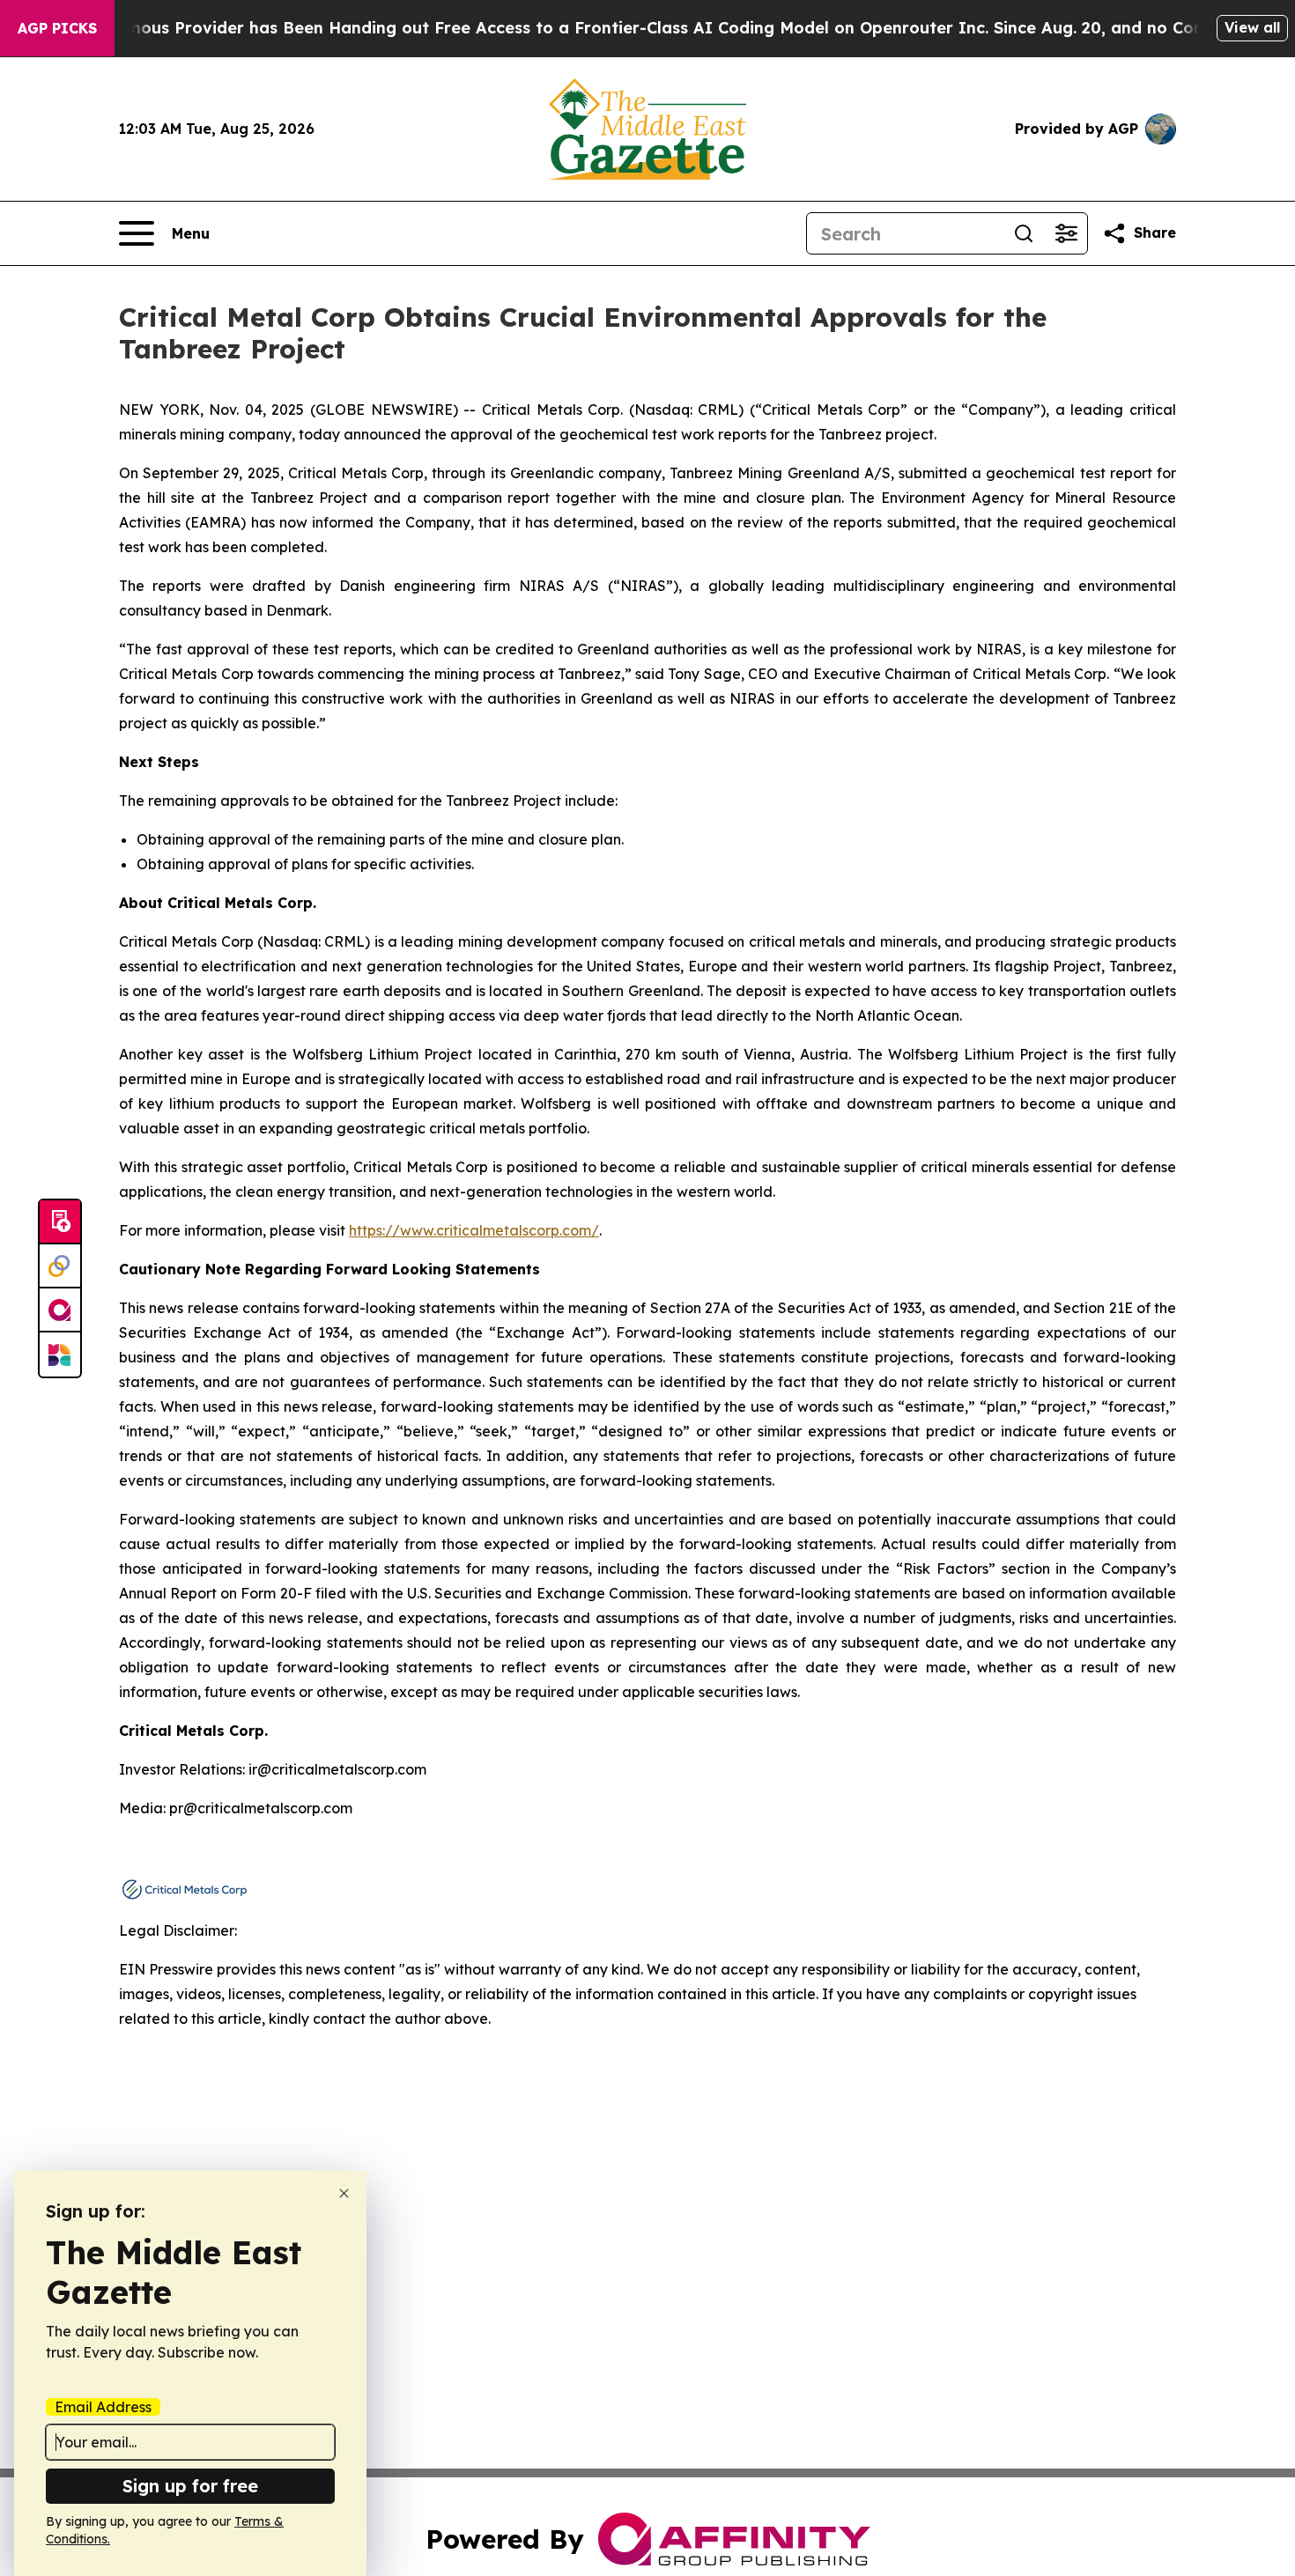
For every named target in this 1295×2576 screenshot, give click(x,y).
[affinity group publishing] (60, 1310)
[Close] (344, 2193)
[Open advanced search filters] (1066, 233)
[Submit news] (60, 1222)
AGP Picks (57, 28)
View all (1252, 27)
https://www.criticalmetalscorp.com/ (474, 1230)
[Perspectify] (60, 1266)
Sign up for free (190, 2486)
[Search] (1024, 233)
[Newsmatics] (60, 1354)
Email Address (103, 2407)
